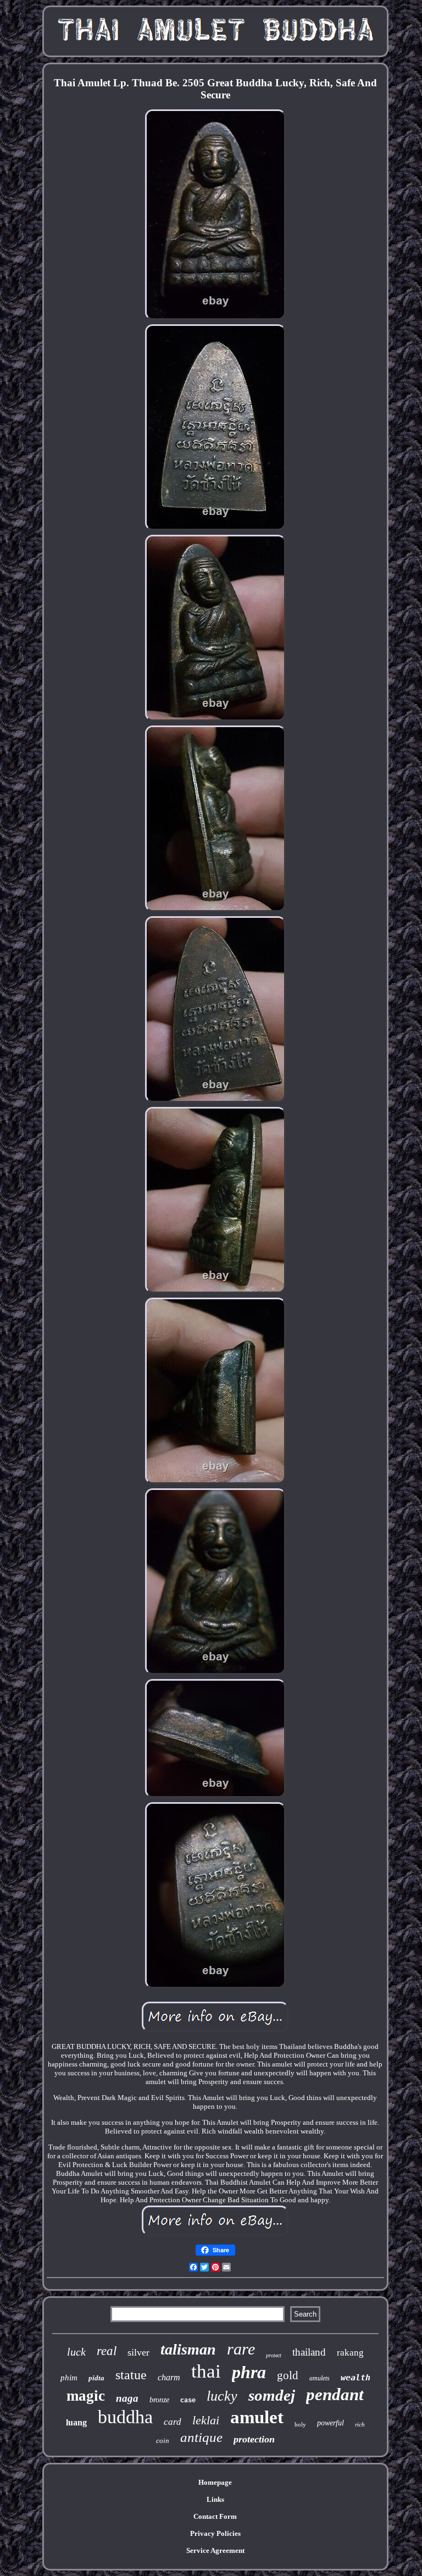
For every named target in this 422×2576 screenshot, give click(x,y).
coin (163, 2441)
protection (254, 2439)
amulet (257, 2417)
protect (274, 2355)
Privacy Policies (215, 2533)
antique (201, 2437)
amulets (320, 2378)
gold (288, 2375)
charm (169, 2377)
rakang (350, 2353)
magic (86, 2396)
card (173, 2422)
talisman (188, 2349)
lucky (222, 2396)
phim (69, 2378)
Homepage (215, 2482)
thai (206, 2371)
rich (360, 2424)
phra (249, 2372)
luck (76, 2352)
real (107, 2351)
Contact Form (215, 2516)
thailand (309, 2352)
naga (127, 2398)
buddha (125, 2417)
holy (300, 2424)
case (188, 2401)
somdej (272, 2395)
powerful (331, 2423)
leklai (206, 2420)
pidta (96, 2378)
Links (215, 2499)
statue (131, 2375)
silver (138, 2352)
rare (241, 2349)
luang (76, 2422)
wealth (356, 2378)
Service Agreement (215, 2550)
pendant (335, 2394)
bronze (159, 2400)
